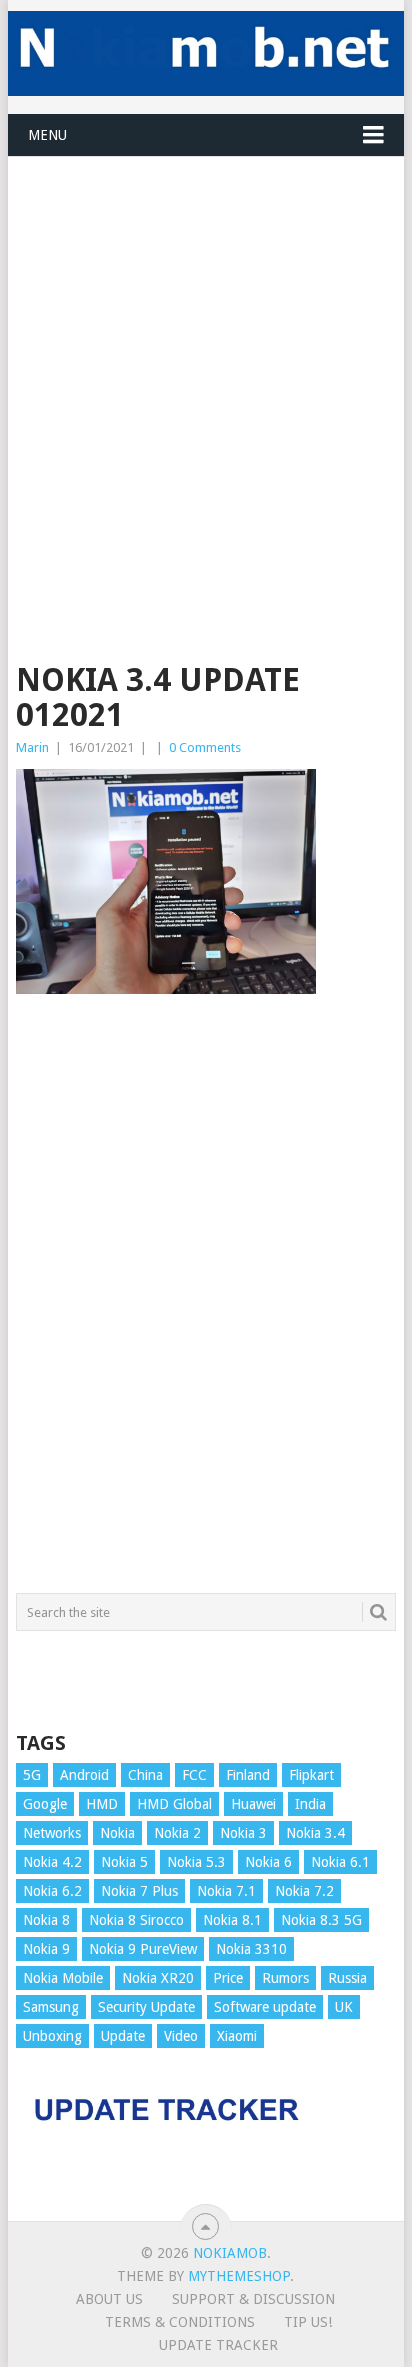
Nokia (117, 1833)
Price (228, 1978)
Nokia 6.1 (340, 1862)
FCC (194, 1775)
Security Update (146, 2007)
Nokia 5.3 (196, 1862)
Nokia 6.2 (52, 1891)
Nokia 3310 (251, 1949)
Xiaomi (237, 2036)
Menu (47, 135)
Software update (265, 2007)
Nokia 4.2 (52, 1862)
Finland (248, 1775)
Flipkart (311, 1775)
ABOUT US (109, 2299)
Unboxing (52, 2036)
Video (181, 2036)
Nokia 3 (243, 1833)
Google (45, 1804)
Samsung (51, 2007)
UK (344, 2007)
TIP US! (308, 2322)
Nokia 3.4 (315, 1833)
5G (32, 1775)
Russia (347, 1978)
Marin (32, 747)
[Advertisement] (206, 363)
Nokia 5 (124, 1862)
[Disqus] (206, 1303)
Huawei (253, 1804)
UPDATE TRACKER (218, 2345)
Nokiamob (230, 2253)
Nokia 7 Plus (139, 1891)
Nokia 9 (46, 1949)
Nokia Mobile (63, 1978)
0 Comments (205, 747)
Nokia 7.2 (304, 1891)
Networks (52, 1833)
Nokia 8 (46, 1920)
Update (123, 2036)
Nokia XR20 (158, 1978)
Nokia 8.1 (232, 1920)
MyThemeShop (239, 2276)
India (310, 1804)
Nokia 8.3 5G (321, 1920)
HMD (102, 1804)
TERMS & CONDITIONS (180, 2322)
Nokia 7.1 (226, 1891)
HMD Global (174, 1804)
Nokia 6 (268, 1862)
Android (84, 1775)
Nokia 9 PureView (143, 1949)
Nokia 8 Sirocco (136, 1920)
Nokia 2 (177, 1833)
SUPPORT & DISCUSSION (253, 2299)
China (145, 1775)
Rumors (285, 1978)
